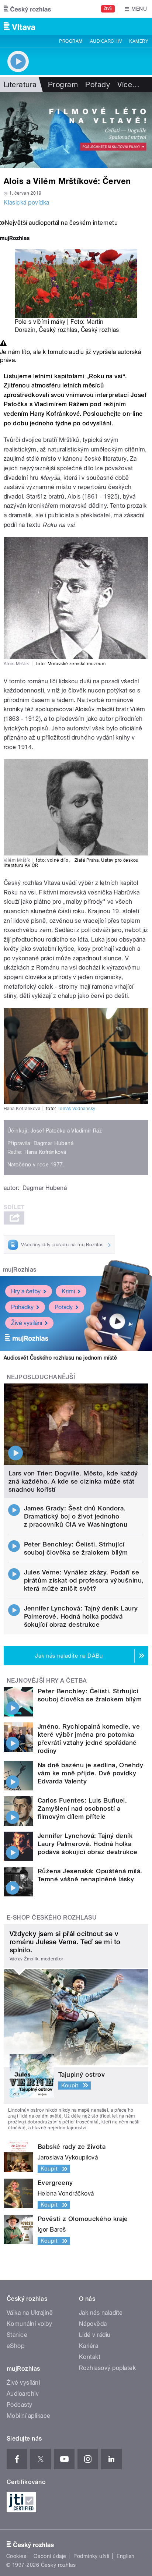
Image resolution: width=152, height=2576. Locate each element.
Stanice (17, 2335)
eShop (15, 2346)
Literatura (20, 85)
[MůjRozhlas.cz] (15, 239)
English (125, 2556)
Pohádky (22, 1307)
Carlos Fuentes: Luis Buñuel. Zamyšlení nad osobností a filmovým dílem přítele (82, 1808)
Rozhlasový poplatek (107, 2368)
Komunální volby (29, 2324)
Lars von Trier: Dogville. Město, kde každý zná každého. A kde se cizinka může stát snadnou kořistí (73, 1481)
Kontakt (90, 2357)
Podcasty (20, 2405)
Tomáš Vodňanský (77, 1109)
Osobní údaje (50, 2556)
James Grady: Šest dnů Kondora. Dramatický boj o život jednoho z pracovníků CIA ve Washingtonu (76, 1516)
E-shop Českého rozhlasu (52, 1918)
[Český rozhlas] (27, 9)
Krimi (68, 1291)
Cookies (16, 2556)
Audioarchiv (106, 41)
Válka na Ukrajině (30, 2313)
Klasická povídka (27, 203)
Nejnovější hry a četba (47, 1681)
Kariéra (89, 2346)
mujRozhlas (20, 1270)
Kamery (139, 41)
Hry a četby (26, 1291)
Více (128, 85)
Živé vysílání (27, 1323)
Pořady (98, 85)
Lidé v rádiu (95, 2335)
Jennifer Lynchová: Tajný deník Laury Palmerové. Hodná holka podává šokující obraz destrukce (81, 1616)
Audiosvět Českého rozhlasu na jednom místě (60, 1358)
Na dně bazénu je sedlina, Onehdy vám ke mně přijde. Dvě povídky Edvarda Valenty (90, 1773)
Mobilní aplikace (29, 2416)
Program (71, 41)
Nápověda (93, 2324)
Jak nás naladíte (101, 2313)
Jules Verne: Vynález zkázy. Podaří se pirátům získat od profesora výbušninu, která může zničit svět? (84, 1580)
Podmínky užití (91, 2556)
